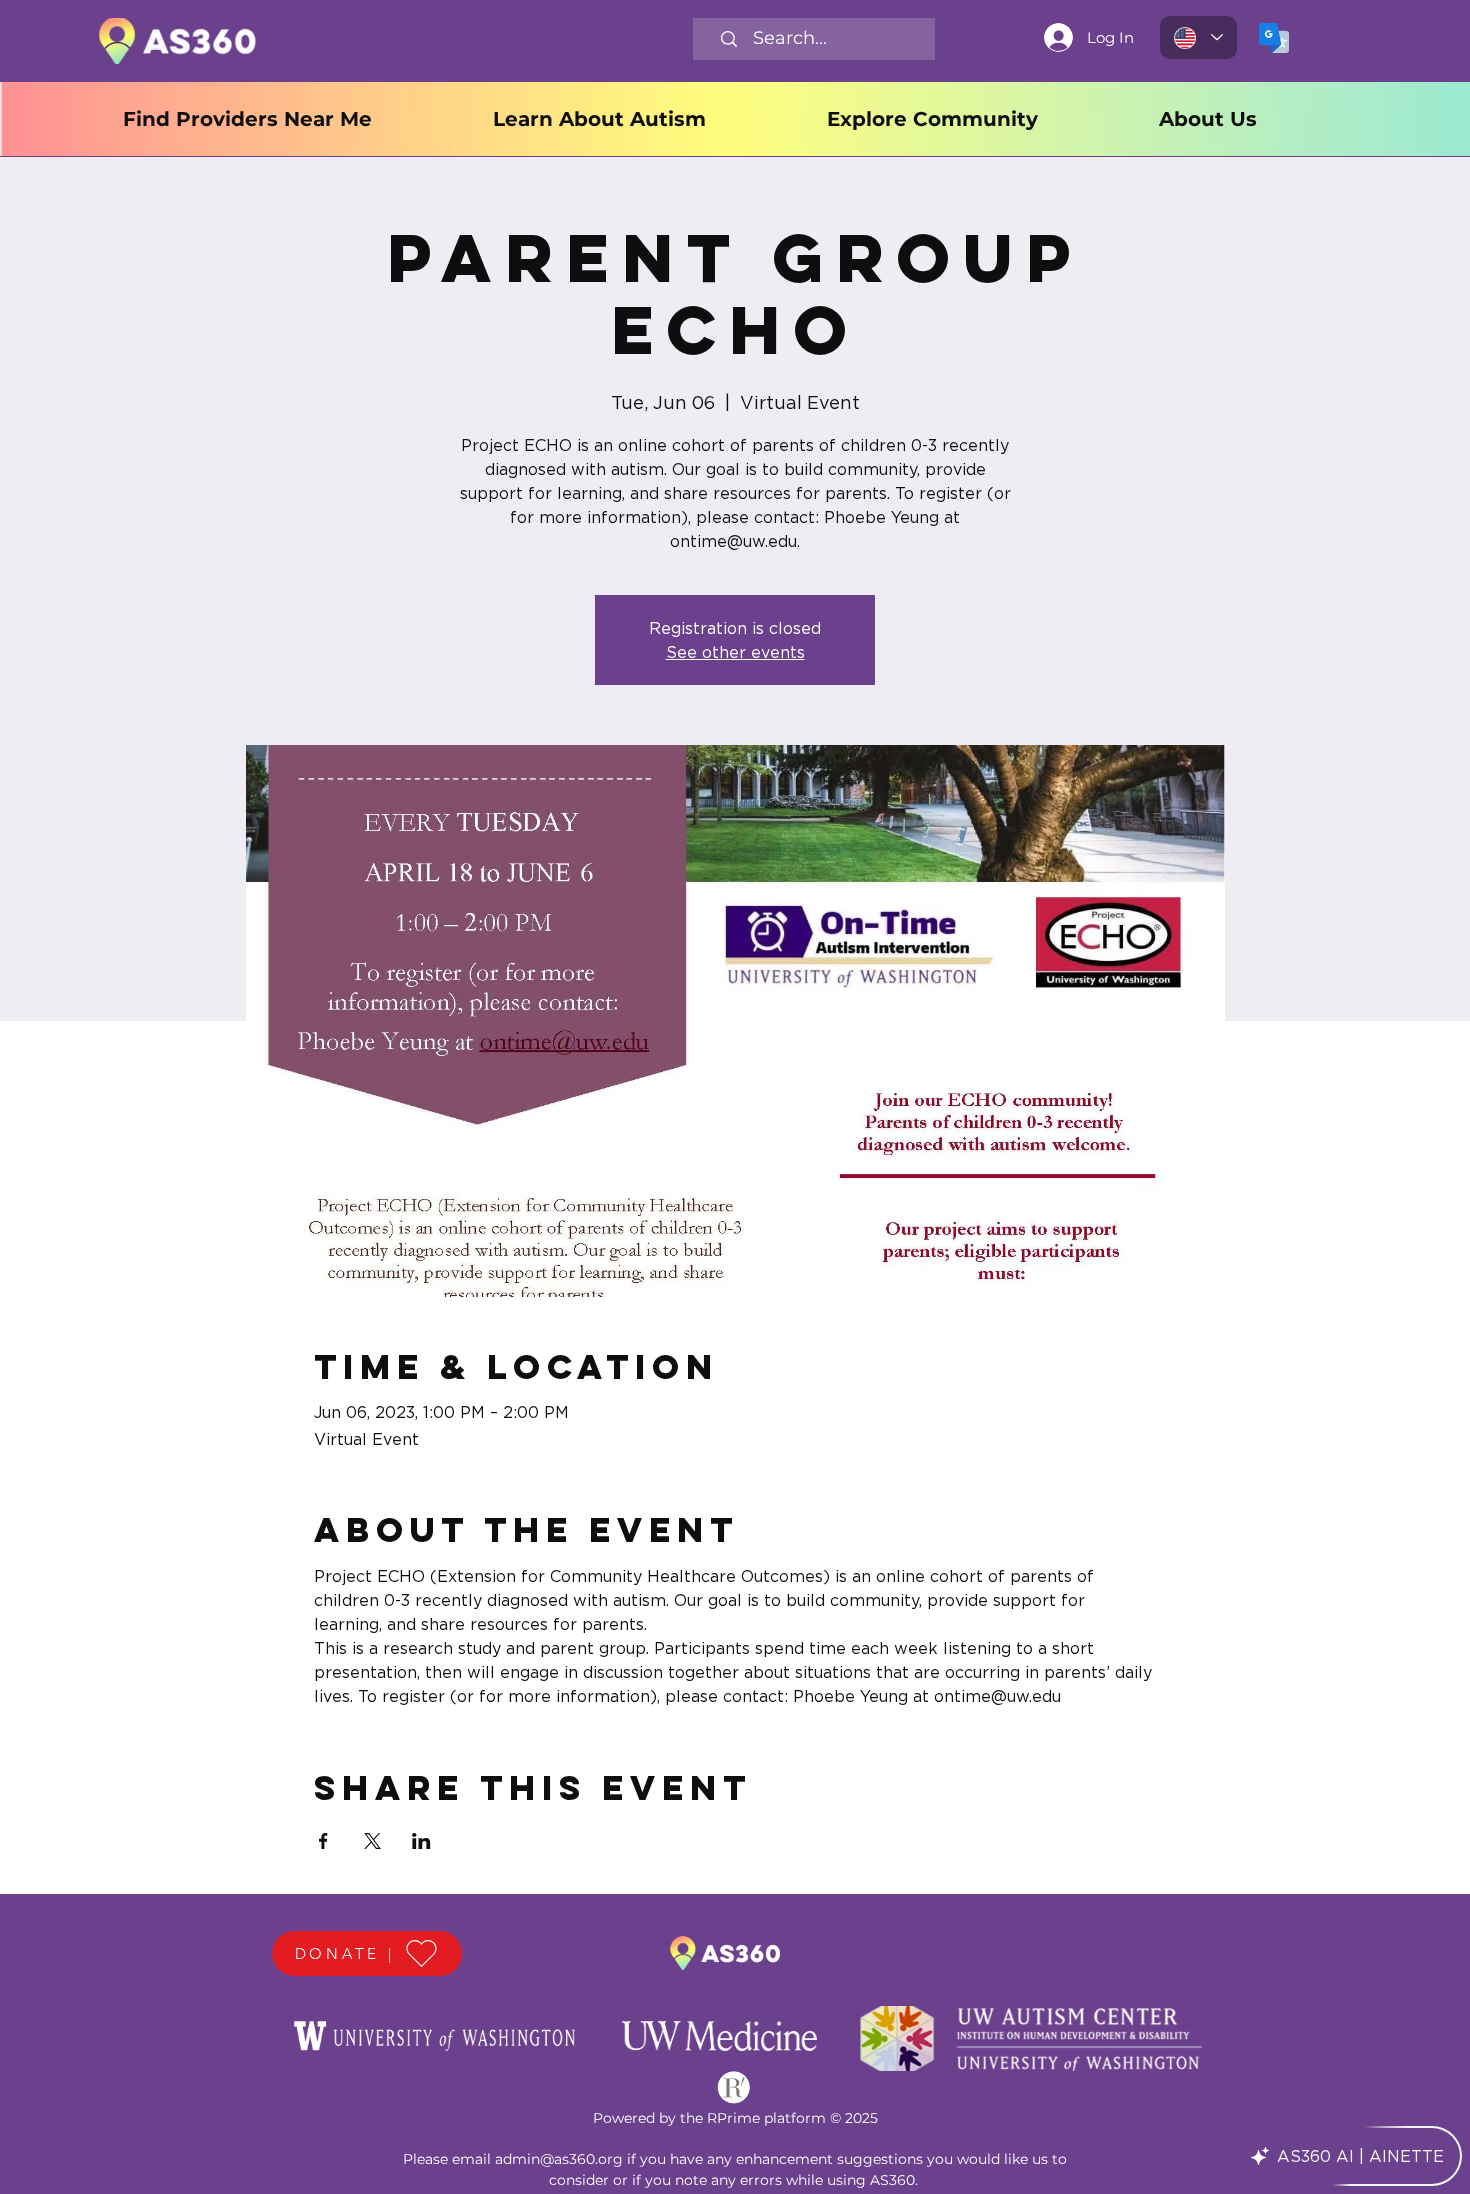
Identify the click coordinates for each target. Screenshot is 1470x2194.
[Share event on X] (372, 1841)
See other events (735, 652)
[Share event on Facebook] (323, 1841)
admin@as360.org (559, 2159)
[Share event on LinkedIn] (421, 1841)
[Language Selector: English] (1198, 37)
